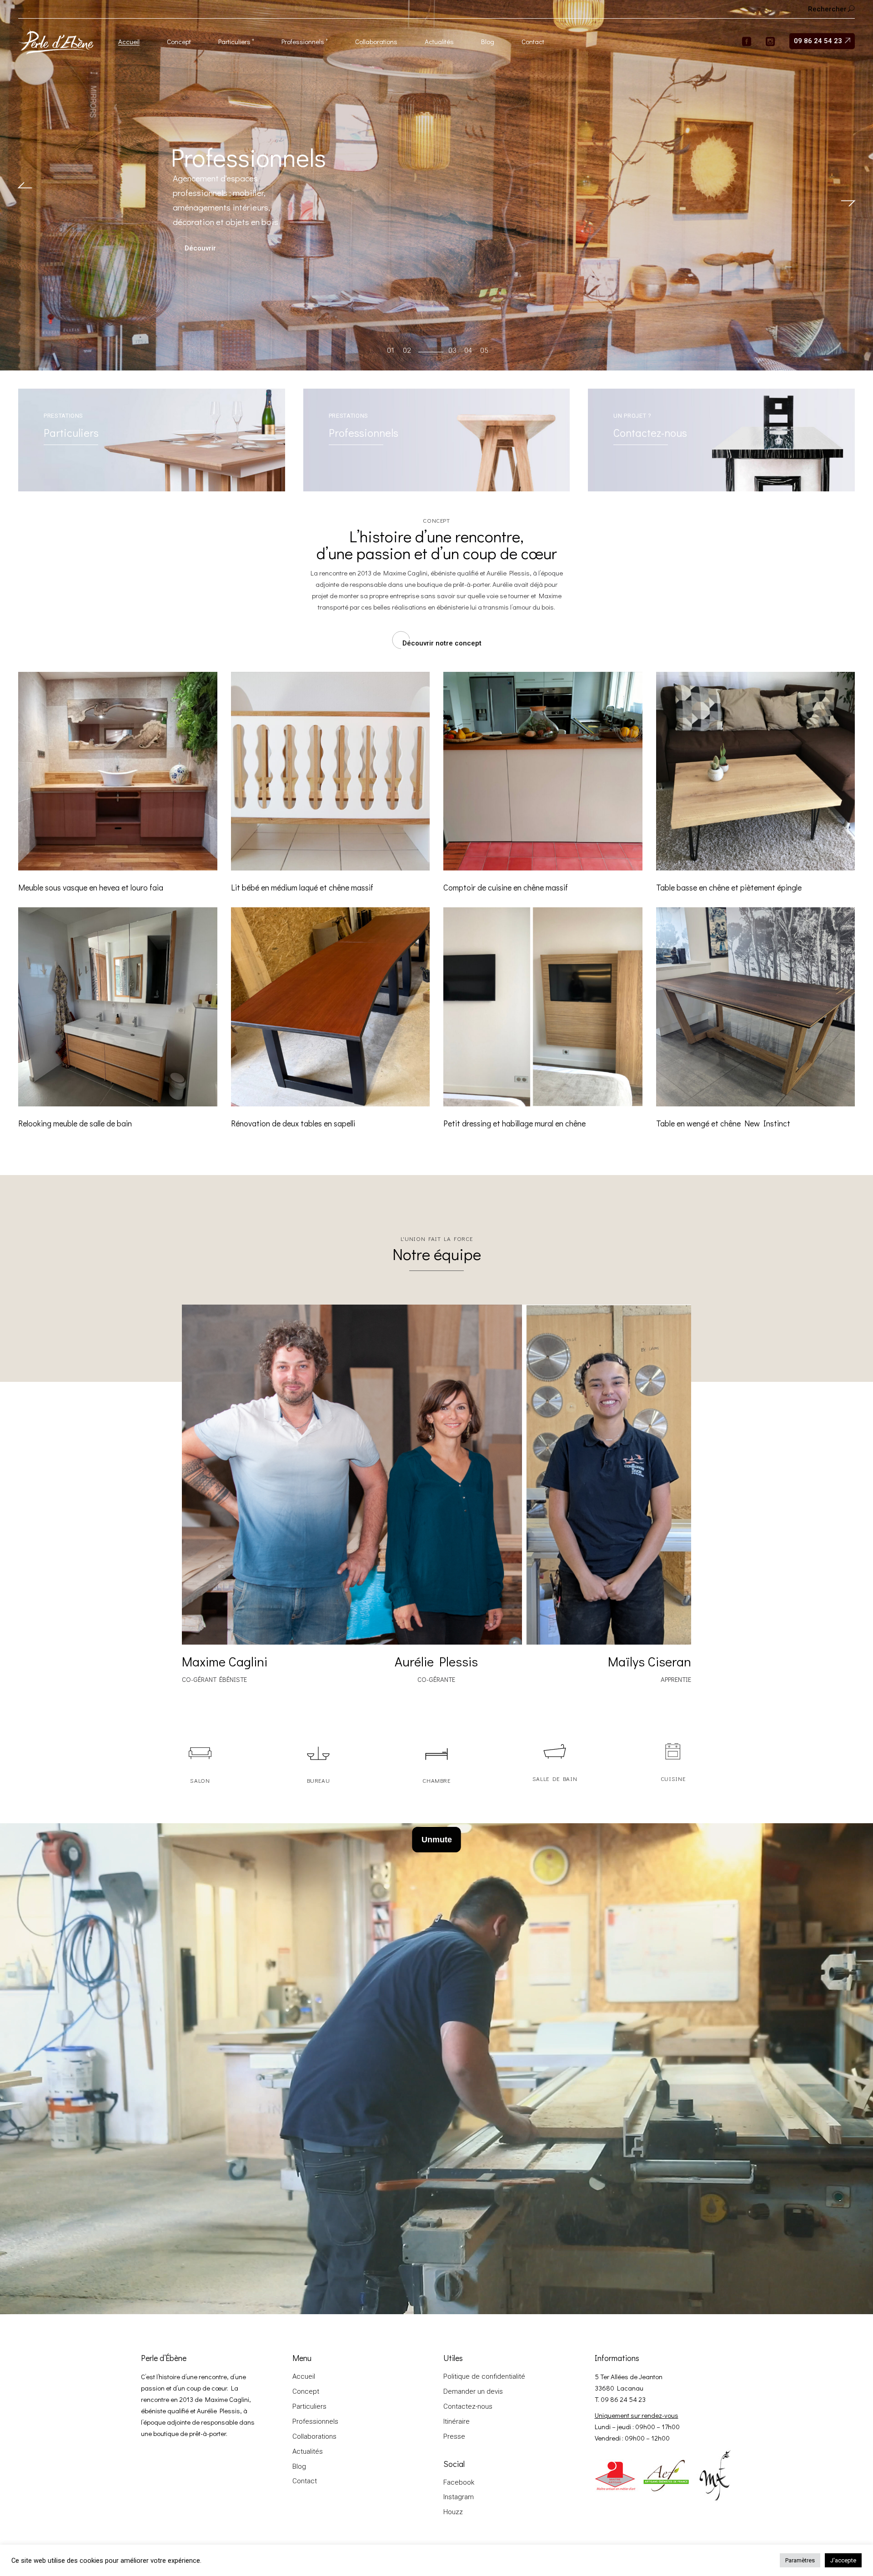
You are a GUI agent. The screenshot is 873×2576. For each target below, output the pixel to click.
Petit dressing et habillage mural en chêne (514, 1123)
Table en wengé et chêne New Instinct (723, 1123)
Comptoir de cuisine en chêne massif (506, 887)
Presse (454, 2436)
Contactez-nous (468, 2406)
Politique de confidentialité (484, 2376)
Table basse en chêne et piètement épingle (729, 887)
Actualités (308, 2451)
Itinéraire (457, 2421)
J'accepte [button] (843, 2560)
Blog (299, 2466)
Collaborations (314, 2436)
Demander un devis (473, 2391)
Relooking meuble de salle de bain (75, 1123)
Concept (306, 2391)
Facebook (459, 2482)
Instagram (459, 2497)
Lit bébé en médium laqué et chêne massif (302, 887)
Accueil (304, 2376)
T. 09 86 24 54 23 (620, 2399)
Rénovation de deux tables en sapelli (293, 1123)
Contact (305, 2481)
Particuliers (309, 2406)
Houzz (453, 2512)
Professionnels (315, 2421)
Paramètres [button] (800, 2560)
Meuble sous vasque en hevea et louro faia (91, 887)
